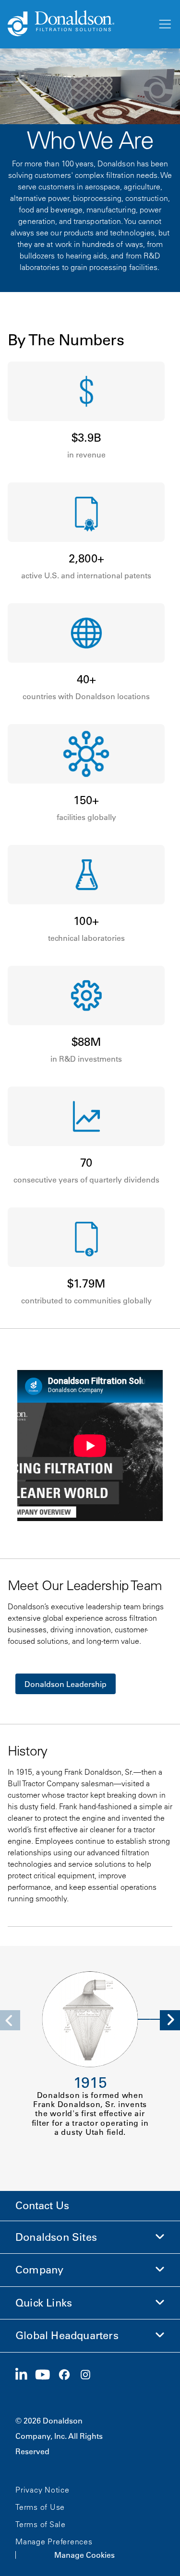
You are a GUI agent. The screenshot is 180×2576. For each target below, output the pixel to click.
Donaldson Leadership (66, 1684)
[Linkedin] (25, 2375)
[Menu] (164, 24)
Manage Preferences (54, 2541)
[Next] (170, 2020)
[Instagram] (89, 2375)
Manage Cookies (84, 2555)
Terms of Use (40, 2507)
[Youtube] (47, 2375)
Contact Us (42, 2206)
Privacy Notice (42, 2490)
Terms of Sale (41, 2524)
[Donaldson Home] (78, 24)
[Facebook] (68, 2375)
